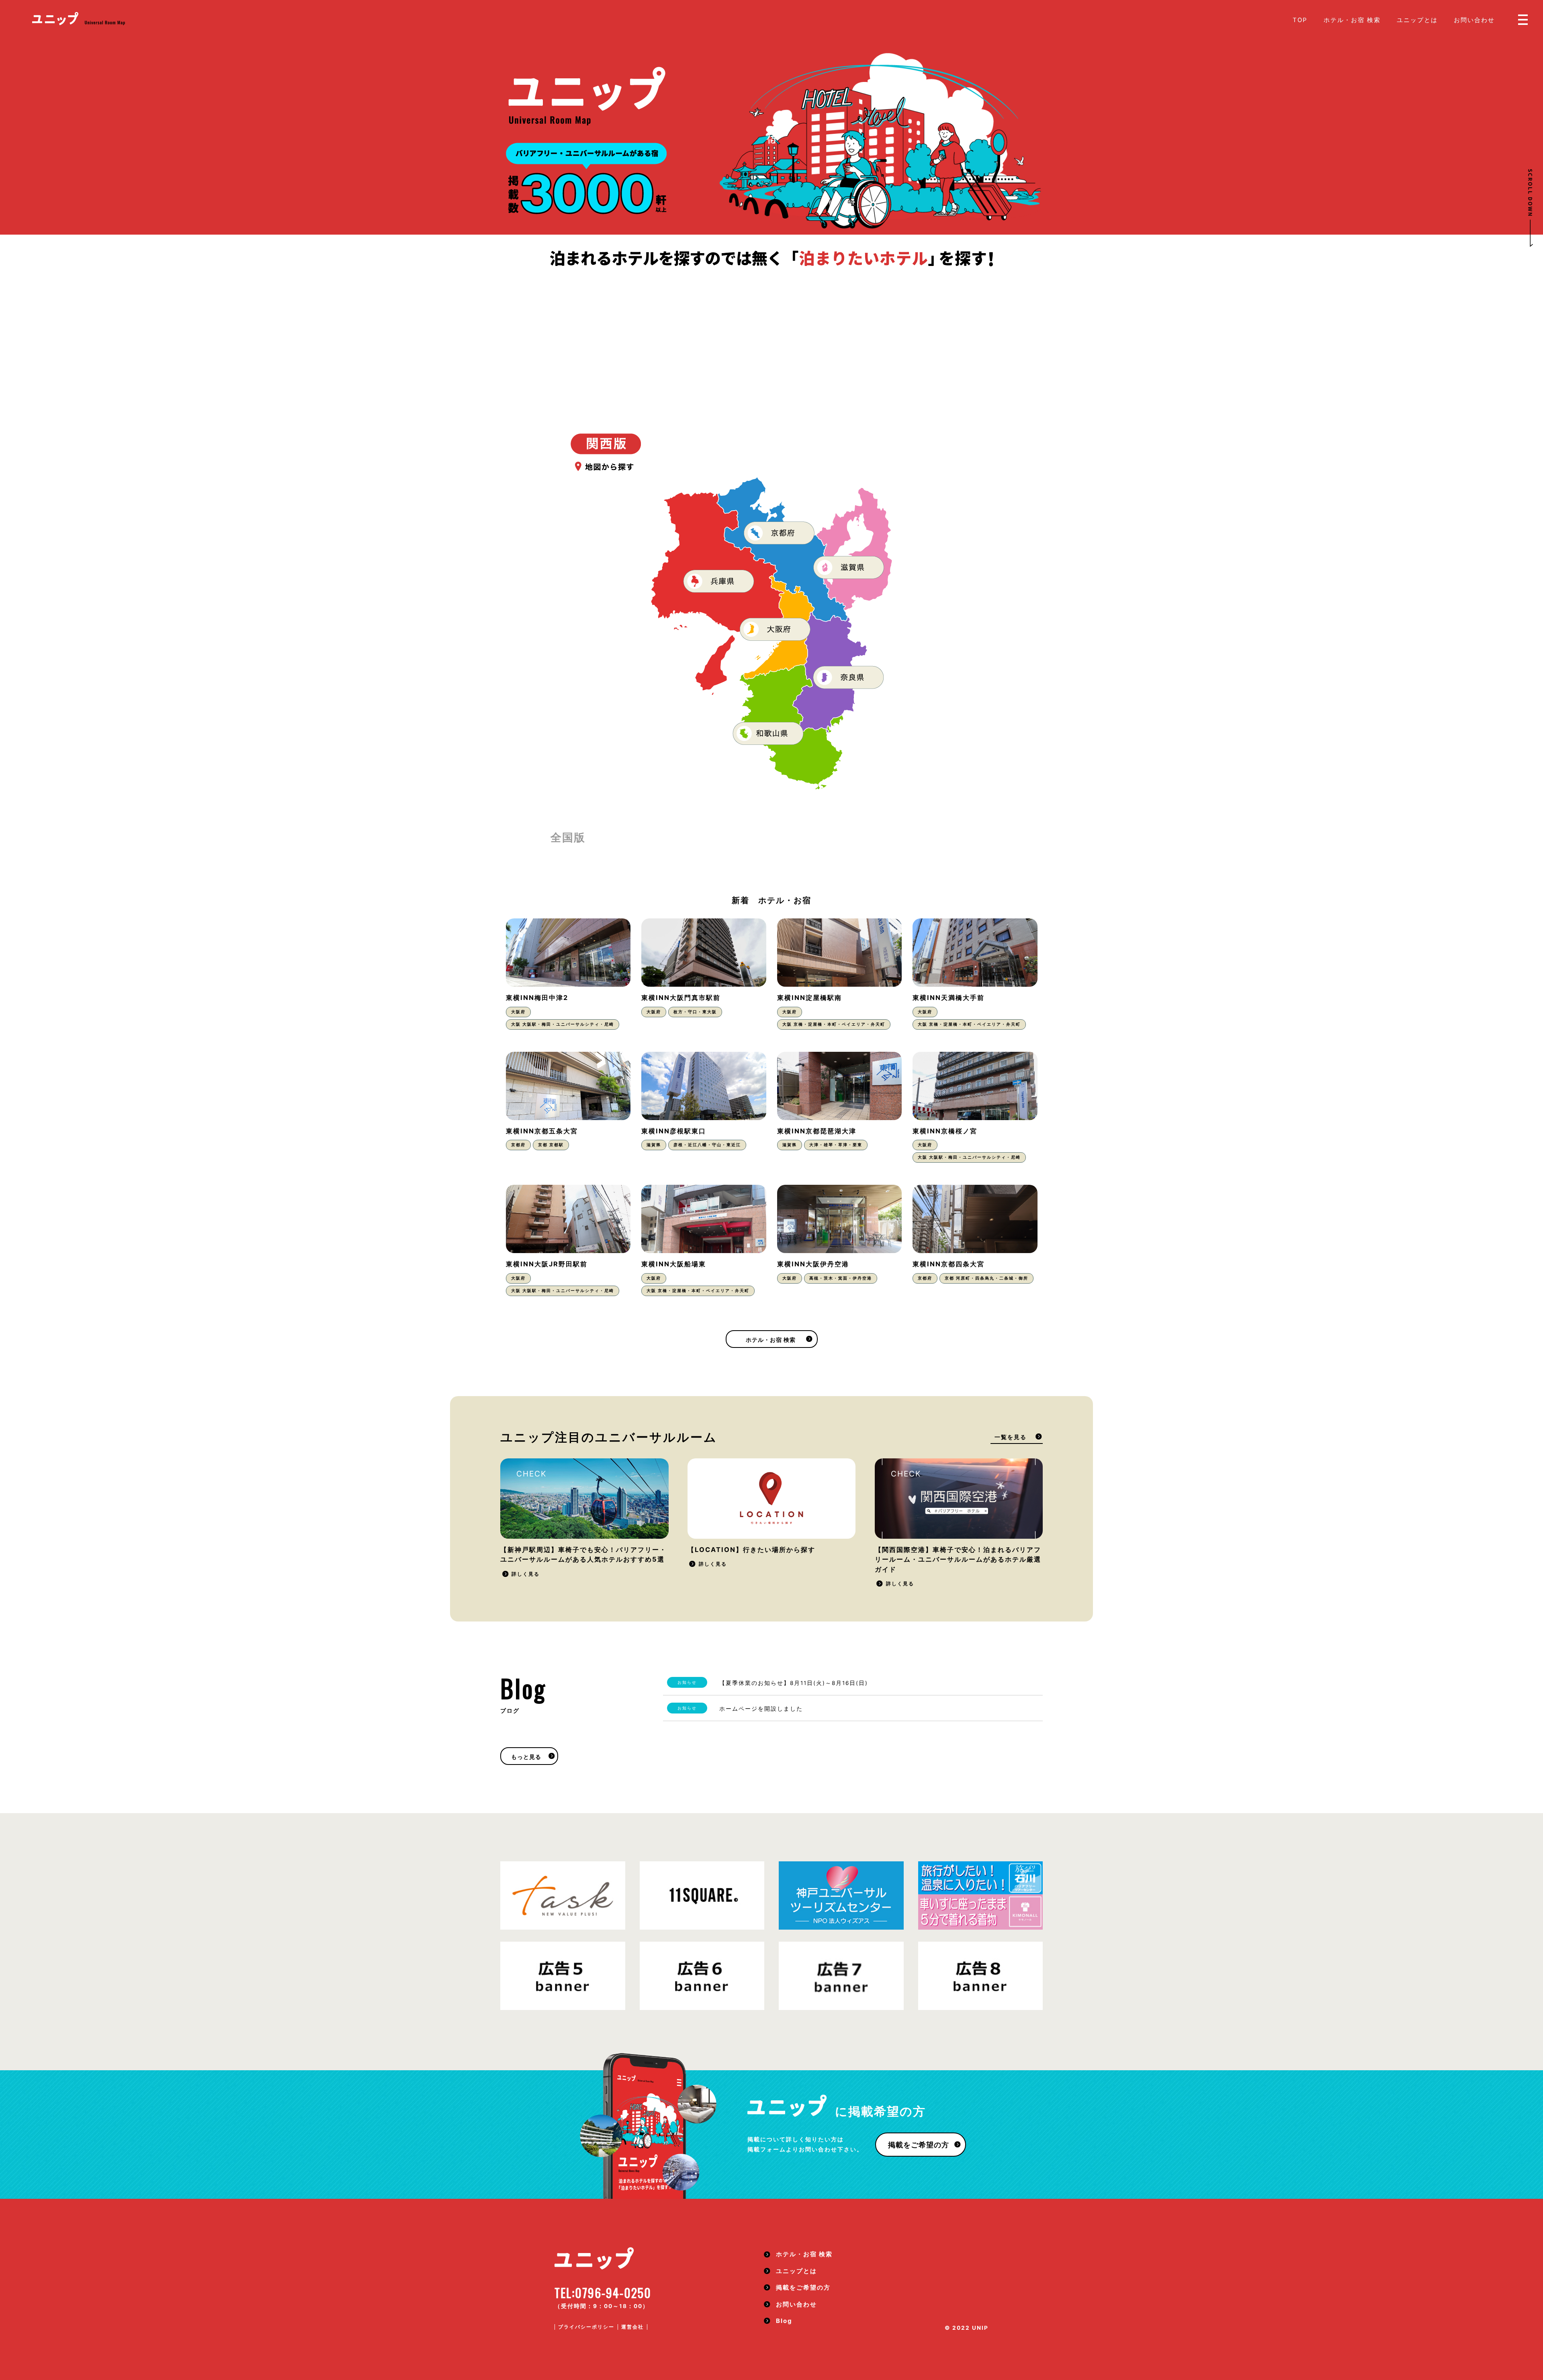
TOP (1300, 20)
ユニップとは (1417, 20)
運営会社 (632, 2327)
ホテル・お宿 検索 (1352, 20)
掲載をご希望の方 (919, 2145)
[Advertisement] (771, 329)
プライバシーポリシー (586, 2327)
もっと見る (526, 1757)
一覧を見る (1011, 1437)
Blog (784, 2321)
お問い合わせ (1474, 20)
